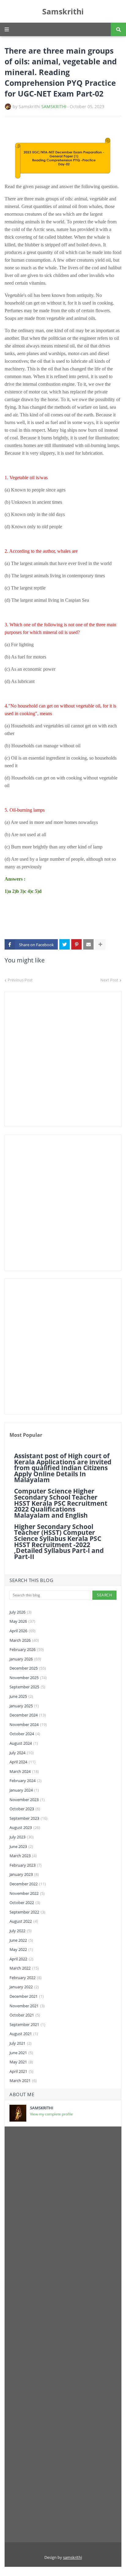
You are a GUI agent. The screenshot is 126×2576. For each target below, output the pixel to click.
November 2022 (27, 1893)
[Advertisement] (63, 1059)
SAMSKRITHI (54, 106)
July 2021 (20, 2043)
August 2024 (24, 1743)
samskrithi (72, 2557)
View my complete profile (51, 2114)
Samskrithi (63, 11)
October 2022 (25, 1903)
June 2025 (21, 1696)
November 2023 (27, 1800)
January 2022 (24, 1987)
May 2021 (21, 2062)
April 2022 (21, 1959)
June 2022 (21, 1940)
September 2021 (27, 2024)
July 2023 (22, 1837)
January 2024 (24, 1790)
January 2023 (24, 1874)
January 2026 (25, 1659)
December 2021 (27, 1996)
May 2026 (22, 1621)
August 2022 (24, 1921)
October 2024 (25, 1734)
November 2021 (27, 2006)
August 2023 (25, 1827)
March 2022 (24, 1968)
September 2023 (28, 1818)
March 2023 (23, 1856)
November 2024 (28, 1724)
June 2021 (21, 2053)
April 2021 (21, 2071)
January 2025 (24, 1706)
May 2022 (21, 1949)
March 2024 (24, 1771)
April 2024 (22, 1762)
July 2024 (22, 1753)
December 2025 (28, 1668)
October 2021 (25, 2015)
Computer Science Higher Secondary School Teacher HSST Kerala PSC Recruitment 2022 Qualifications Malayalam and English (61, 1503)
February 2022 (26, 1978)
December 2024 (28, 1715)
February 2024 (26, 1781)
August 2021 (24, 2034)
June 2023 (21, 1846)
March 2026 (24, 1640)
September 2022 (27, 1912)
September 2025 (27, 1687)
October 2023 (25, 1809)
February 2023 (26, 1865)
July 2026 (20, 1612)
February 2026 (27, 1649)
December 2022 (28, 1884)
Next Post (109, 980)
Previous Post (20, 980)
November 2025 (28, 1678)
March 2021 (23, 2081)
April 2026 (22, 1631)
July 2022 (20, 1931)
